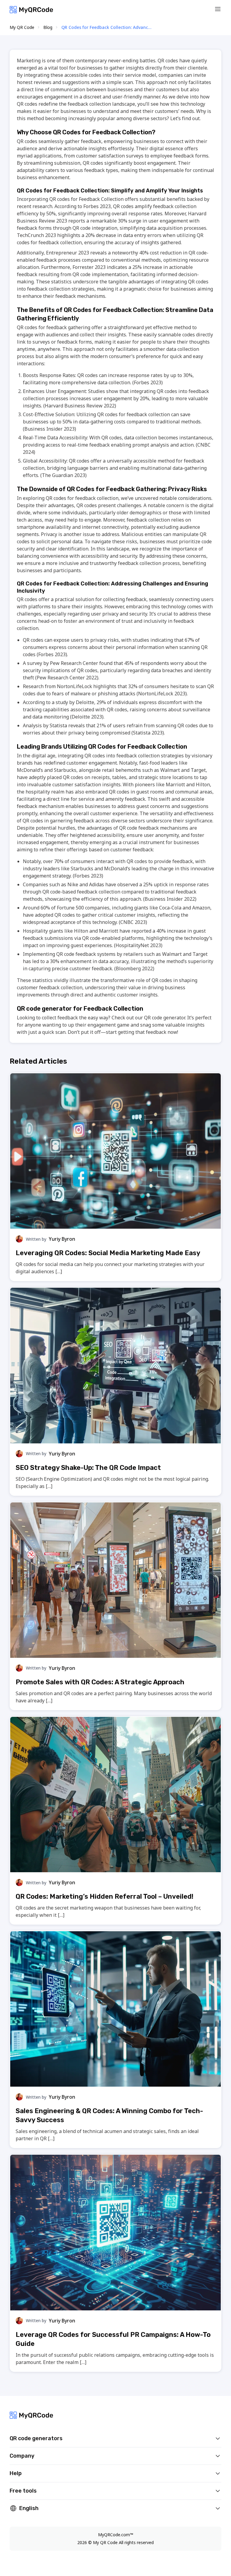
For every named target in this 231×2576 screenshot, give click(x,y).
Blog (48, 27)
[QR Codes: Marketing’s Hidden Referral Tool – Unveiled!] (115, 1795)
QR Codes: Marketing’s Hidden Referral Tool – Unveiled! (105, 1896)
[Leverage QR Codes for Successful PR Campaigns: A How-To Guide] (115, 2232)
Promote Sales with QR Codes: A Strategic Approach (100, 1682)
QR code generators (36, 2438)
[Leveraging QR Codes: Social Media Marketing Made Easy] (115, 1151)
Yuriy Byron (62, 1239)
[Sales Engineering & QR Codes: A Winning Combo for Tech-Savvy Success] (115, 2009)
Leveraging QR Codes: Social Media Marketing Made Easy (108, 1253)
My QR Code (22, 27)
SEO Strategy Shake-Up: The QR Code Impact (88, 1468)
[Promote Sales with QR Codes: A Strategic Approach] (115, 1580)
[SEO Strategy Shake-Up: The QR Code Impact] (115, 1365)
